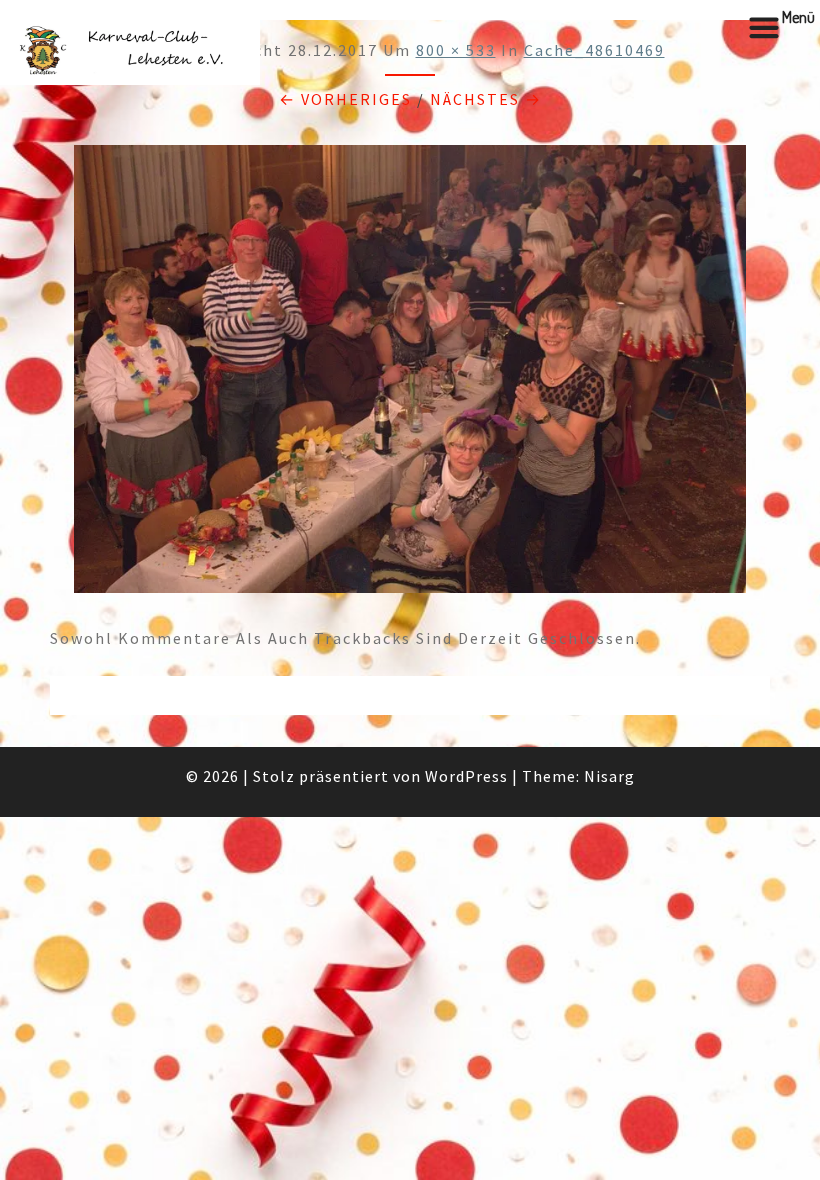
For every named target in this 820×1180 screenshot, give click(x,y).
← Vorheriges (345, 99)
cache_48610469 (594, 50)
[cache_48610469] (410, 375)
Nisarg (609, 776)
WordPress (466, 776)
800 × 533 (456, 50)
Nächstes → (486, 99)
